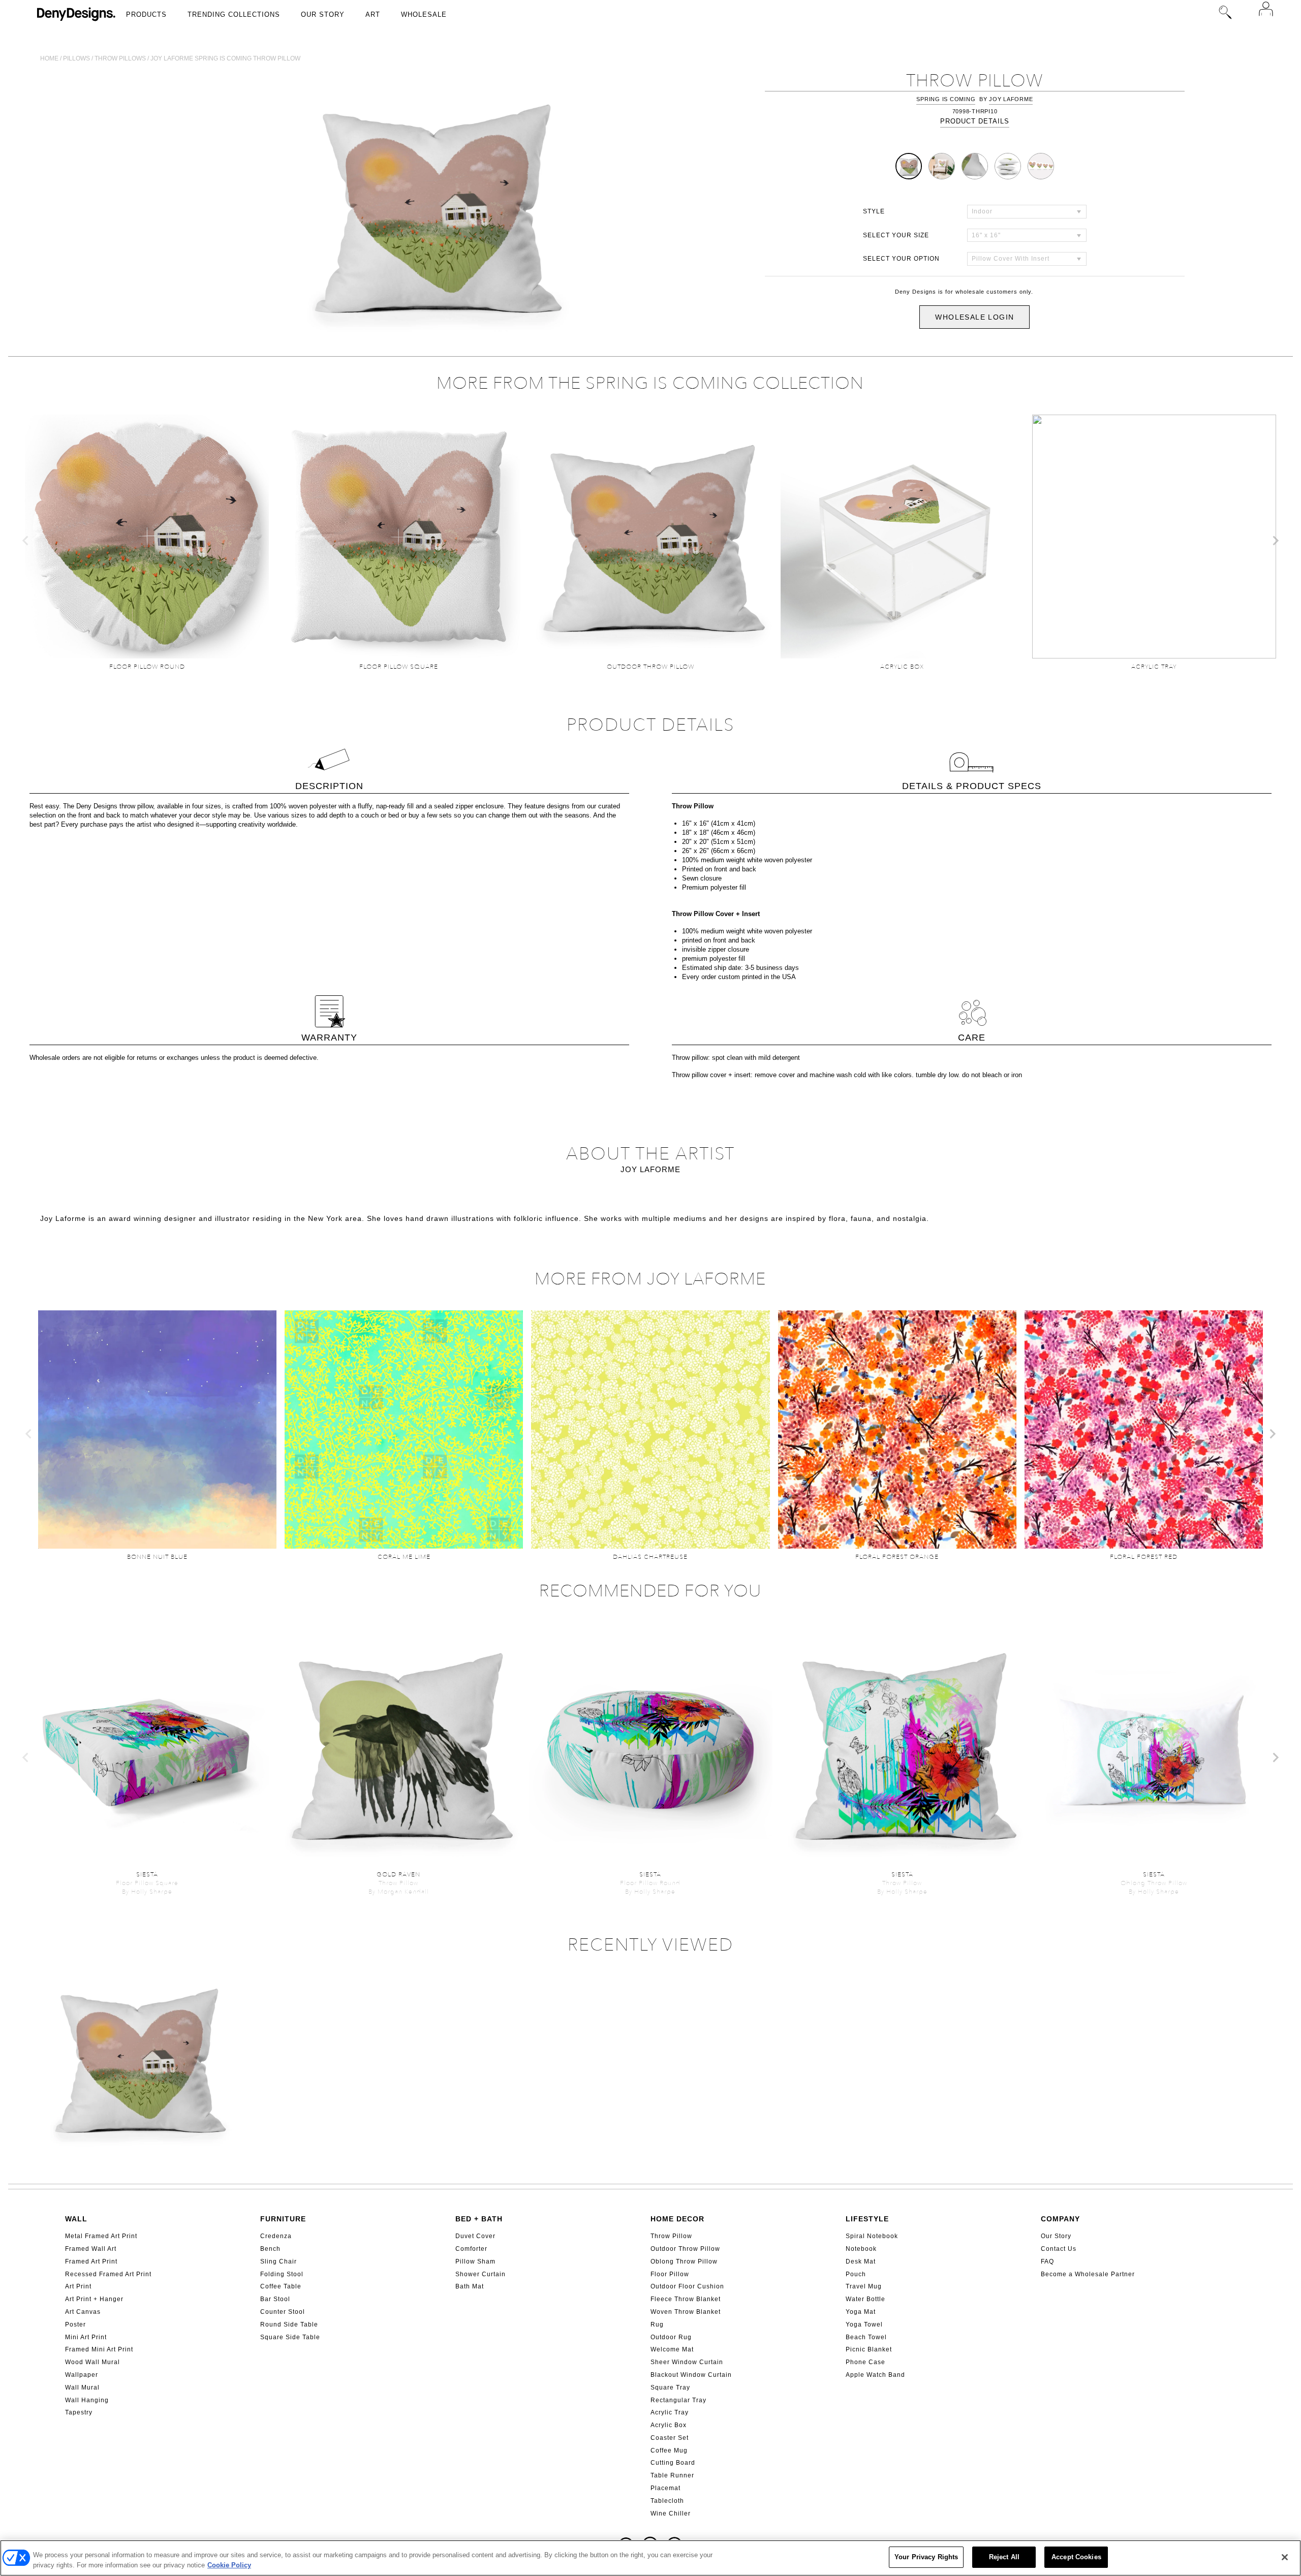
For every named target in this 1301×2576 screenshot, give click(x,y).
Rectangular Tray (678, 2400)
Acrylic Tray (670, 2412)
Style (874, 211)
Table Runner (672, 2475)
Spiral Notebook (872, 2236)
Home (49, 58)
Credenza (276, 2236)
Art (373, 14)
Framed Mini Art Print (99, 2349)
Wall (76, 2219)
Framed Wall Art (91, 2249)
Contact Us (1059, 2249)
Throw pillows (120, 58)
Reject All (1004, 2557)
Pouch (856, 2274)
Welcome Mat (672, 2349)
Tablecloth (667, 2501)
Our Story (323, 14)
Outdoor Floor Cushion (687, 2286)
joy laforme (1011, 99)
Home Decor (677, 2219)
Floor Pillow (670, 2274)
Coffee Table (281, 2286)
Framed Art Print (91, 2261)
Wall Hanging (87, 2400)
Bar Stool (275, 2299)
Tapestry (79, 2412)
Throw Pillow (671, 2236)
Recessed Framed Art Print (108, 2274)
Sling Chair (278, 2261)
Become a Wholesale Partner (1088, 2274)
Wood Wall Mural (92, 2362)
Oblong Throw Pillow (684, 2261)
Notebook (861, 2249)
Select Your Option (901, 259)
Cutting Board (673, 2463)
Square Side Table (290, 2337)
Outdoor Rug (671, 2337)
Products (146, 14)
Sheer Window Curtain (687, 2362)
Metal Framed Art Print (101, 2236)
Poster (75, 2324)
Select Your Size (896, 235)
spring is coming (946, 99)
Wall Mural (82, 2387)
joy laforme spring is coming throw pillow (225, 58)
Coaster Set (670, 2438)
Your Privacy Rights (926, 2557)
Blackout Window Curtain (691, 2375)
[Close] (1285, 2557)
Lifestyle (867, 2219)
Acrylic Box (669, 2425)
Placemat (665, 2488)
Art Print (78, 2286)
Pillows (76, 58)
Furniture (283, 2219)
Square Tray (670, 2387)
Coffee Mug (669, 2451)
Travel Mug (864, 2286)
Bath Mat (470, 2286)
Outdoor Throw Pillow (685, 2249)
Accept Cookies (1076, 2557)
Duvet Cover (475, 2236)
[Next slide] (1275, 541)
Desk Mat (861, 2261)
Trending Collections (234, 14)
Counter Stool (283, 2312)
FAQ (1047, 2261)
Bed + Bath (479, 2219)
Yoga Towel (864, 2324)
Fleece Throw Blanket (686, 2299)
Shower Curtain (481, 2274)
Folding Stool (282, 2274)
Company (1060, 2219)
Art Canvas (83, 2312)
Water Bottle (865, 2299)
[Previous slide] (26, 541)
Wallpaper (82, 2375)
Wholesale (424, 14)
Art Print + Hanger (94, 2299)
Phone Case (865, 2362)
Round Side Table (289, 2324)
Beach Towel (866, 2337)
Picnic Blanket (869, 2349)
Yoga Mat (861, 2312)
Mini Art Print (86, 2337)
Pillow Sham (475, 2261)
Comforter (471, 2249)
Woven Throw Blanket (686, 2312)
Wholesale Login (974, 317)
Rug (657, 2324)
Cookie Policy (229, 2565)
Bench (270, 2249)
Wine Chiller (671, 2514)
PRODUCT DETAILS (975, 121)
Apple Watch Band (875, 2375)
